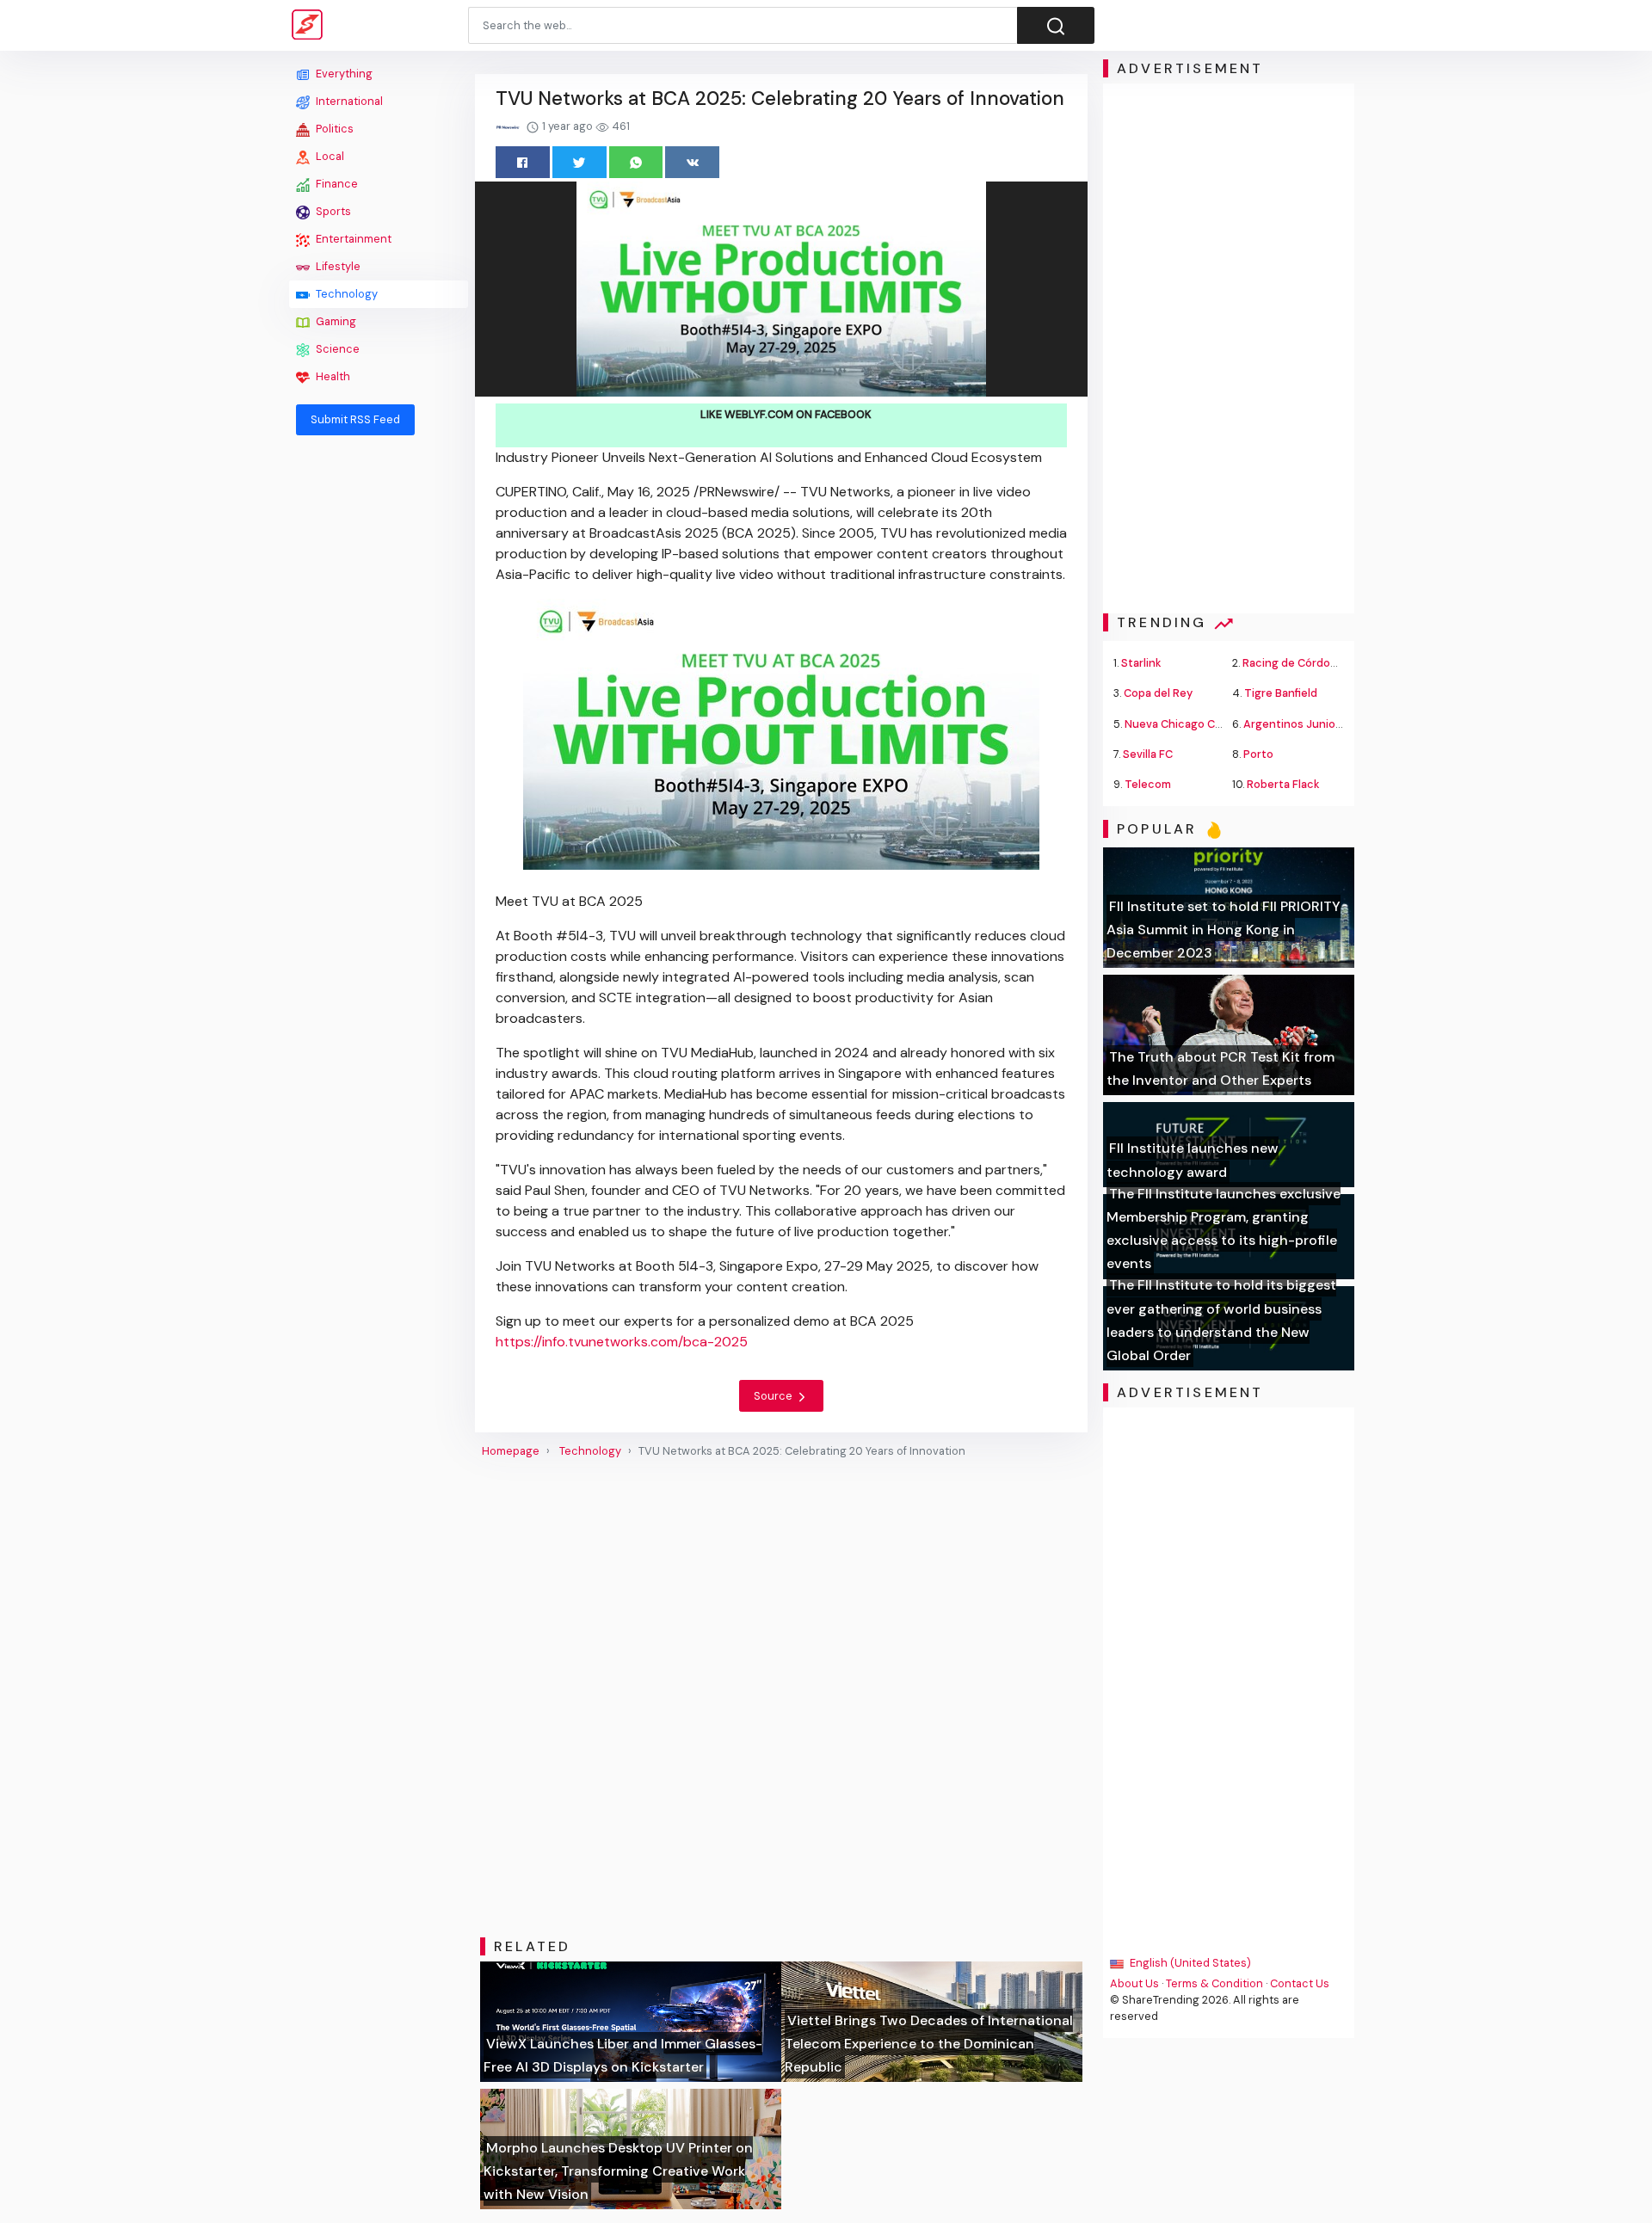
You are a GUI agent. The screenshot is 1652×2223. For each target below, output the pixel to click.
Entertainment (352, 239)
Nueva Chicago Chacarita (1192, 724)
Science (336, 349)
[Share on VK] (692, 162)
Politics (333, 129)
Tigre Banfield (1281, 693)
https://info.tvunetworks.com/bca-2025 (622, 1342)
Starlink (1141, 663)
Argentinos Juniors (1294, 724)
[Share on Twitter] (579, 162)
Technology (345, 294)
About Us (1134, 1983)
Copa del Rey (1158, 693)
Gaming (335, 321)
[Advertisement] (379, 707)
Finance (336, 184)
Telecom (1148, 784)
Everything (343, 74)
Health (332, 376)
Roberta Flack (1283, 784)
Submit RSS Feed (355, 419)
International (348, 101)
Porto (1258, 754)
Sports (332, 211)
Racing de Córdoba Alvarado (1317, 663)
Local (329, 156)
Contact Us (1300, 1983)
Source (774, 1396)
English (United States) (1189, 1963)
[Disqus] (781, 1698)
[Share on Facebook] (523, 162)
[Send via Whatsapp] (636, 162)
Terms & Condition (1214, 1983)
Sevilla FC (1148, 754)
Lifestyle (337, 266)
